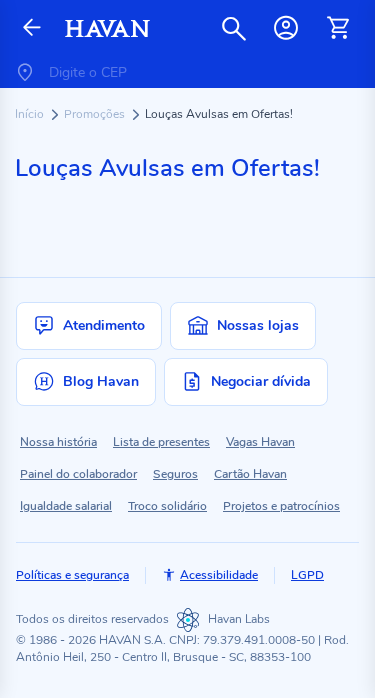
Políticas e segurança (72, 575)
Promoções (96, 114)
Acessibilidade (219, 575)
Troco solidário (167, 506)
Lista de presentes (161, 442)
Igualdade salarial (66, 506)
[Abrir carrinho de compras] (338, 28)
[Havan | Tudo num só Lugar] (107, 28)
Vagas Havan (260, 442)
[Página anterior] (32, 28)
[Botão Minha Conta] (286, 28)
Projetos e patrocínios (281, 506)
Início (31, 114)
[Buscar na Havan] (234, 28)
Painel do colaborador (78, 474)
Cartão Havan (250, 474)
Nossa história (58, 442)
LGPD (307, 575)
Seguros (175, 474)
